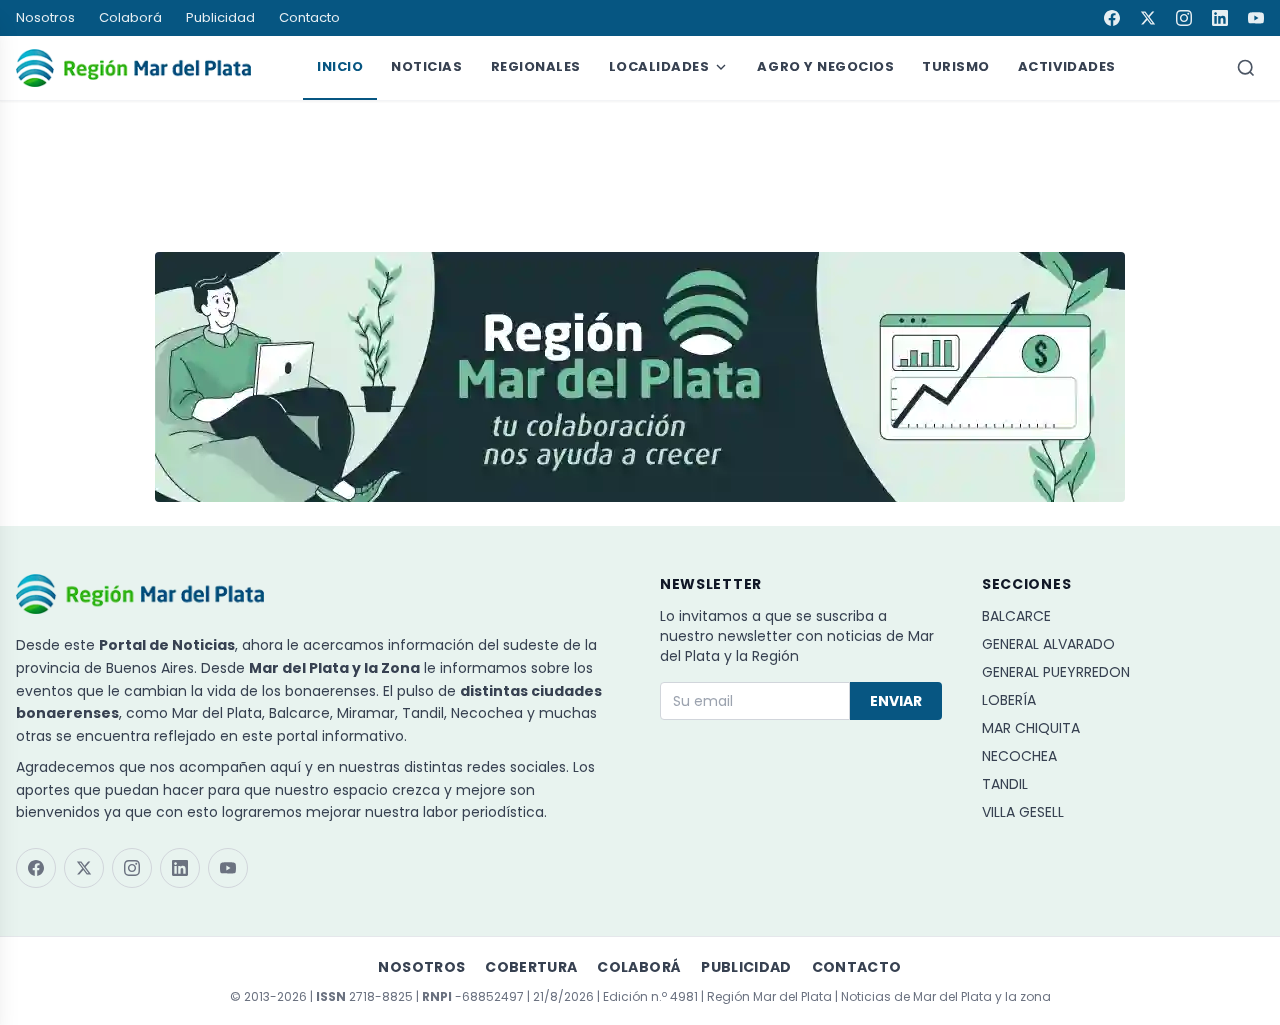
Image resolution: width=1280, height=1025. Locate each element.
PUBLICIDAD (746, 967)
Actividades (1067, 66)
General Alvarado (1048, 644)
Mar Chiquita (1031, 728)
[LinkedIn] (1220, 18)
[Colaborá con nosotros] (640, 377)
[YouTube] (1256, 18)
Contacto (309, 17)
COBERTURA (531, 967)
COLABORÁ (639, 967)
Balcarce (1016, 616)
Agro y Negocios (825, 66)
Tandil (1005, 784)
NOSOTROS (421, 967)
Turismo (956, 66)
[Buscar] (1246, 68)
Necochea (1019, 756)
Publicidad (220, 17)
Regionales (536, 66)
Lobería (1009, 700)
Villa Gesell (1023, 812)
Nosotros (45, 17)
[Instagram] (1184, 18)
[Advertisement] (640, 167)
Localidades (659, 66)
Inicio (340, 66)
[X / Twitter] (1148, 18)
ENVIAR (896, 701)
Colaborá (130, 17)
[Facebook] (1112, 18)
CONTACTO (857, 967)
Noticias (426, 66)
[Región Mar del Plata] (133, 68)
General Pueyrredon (1056, 672)
